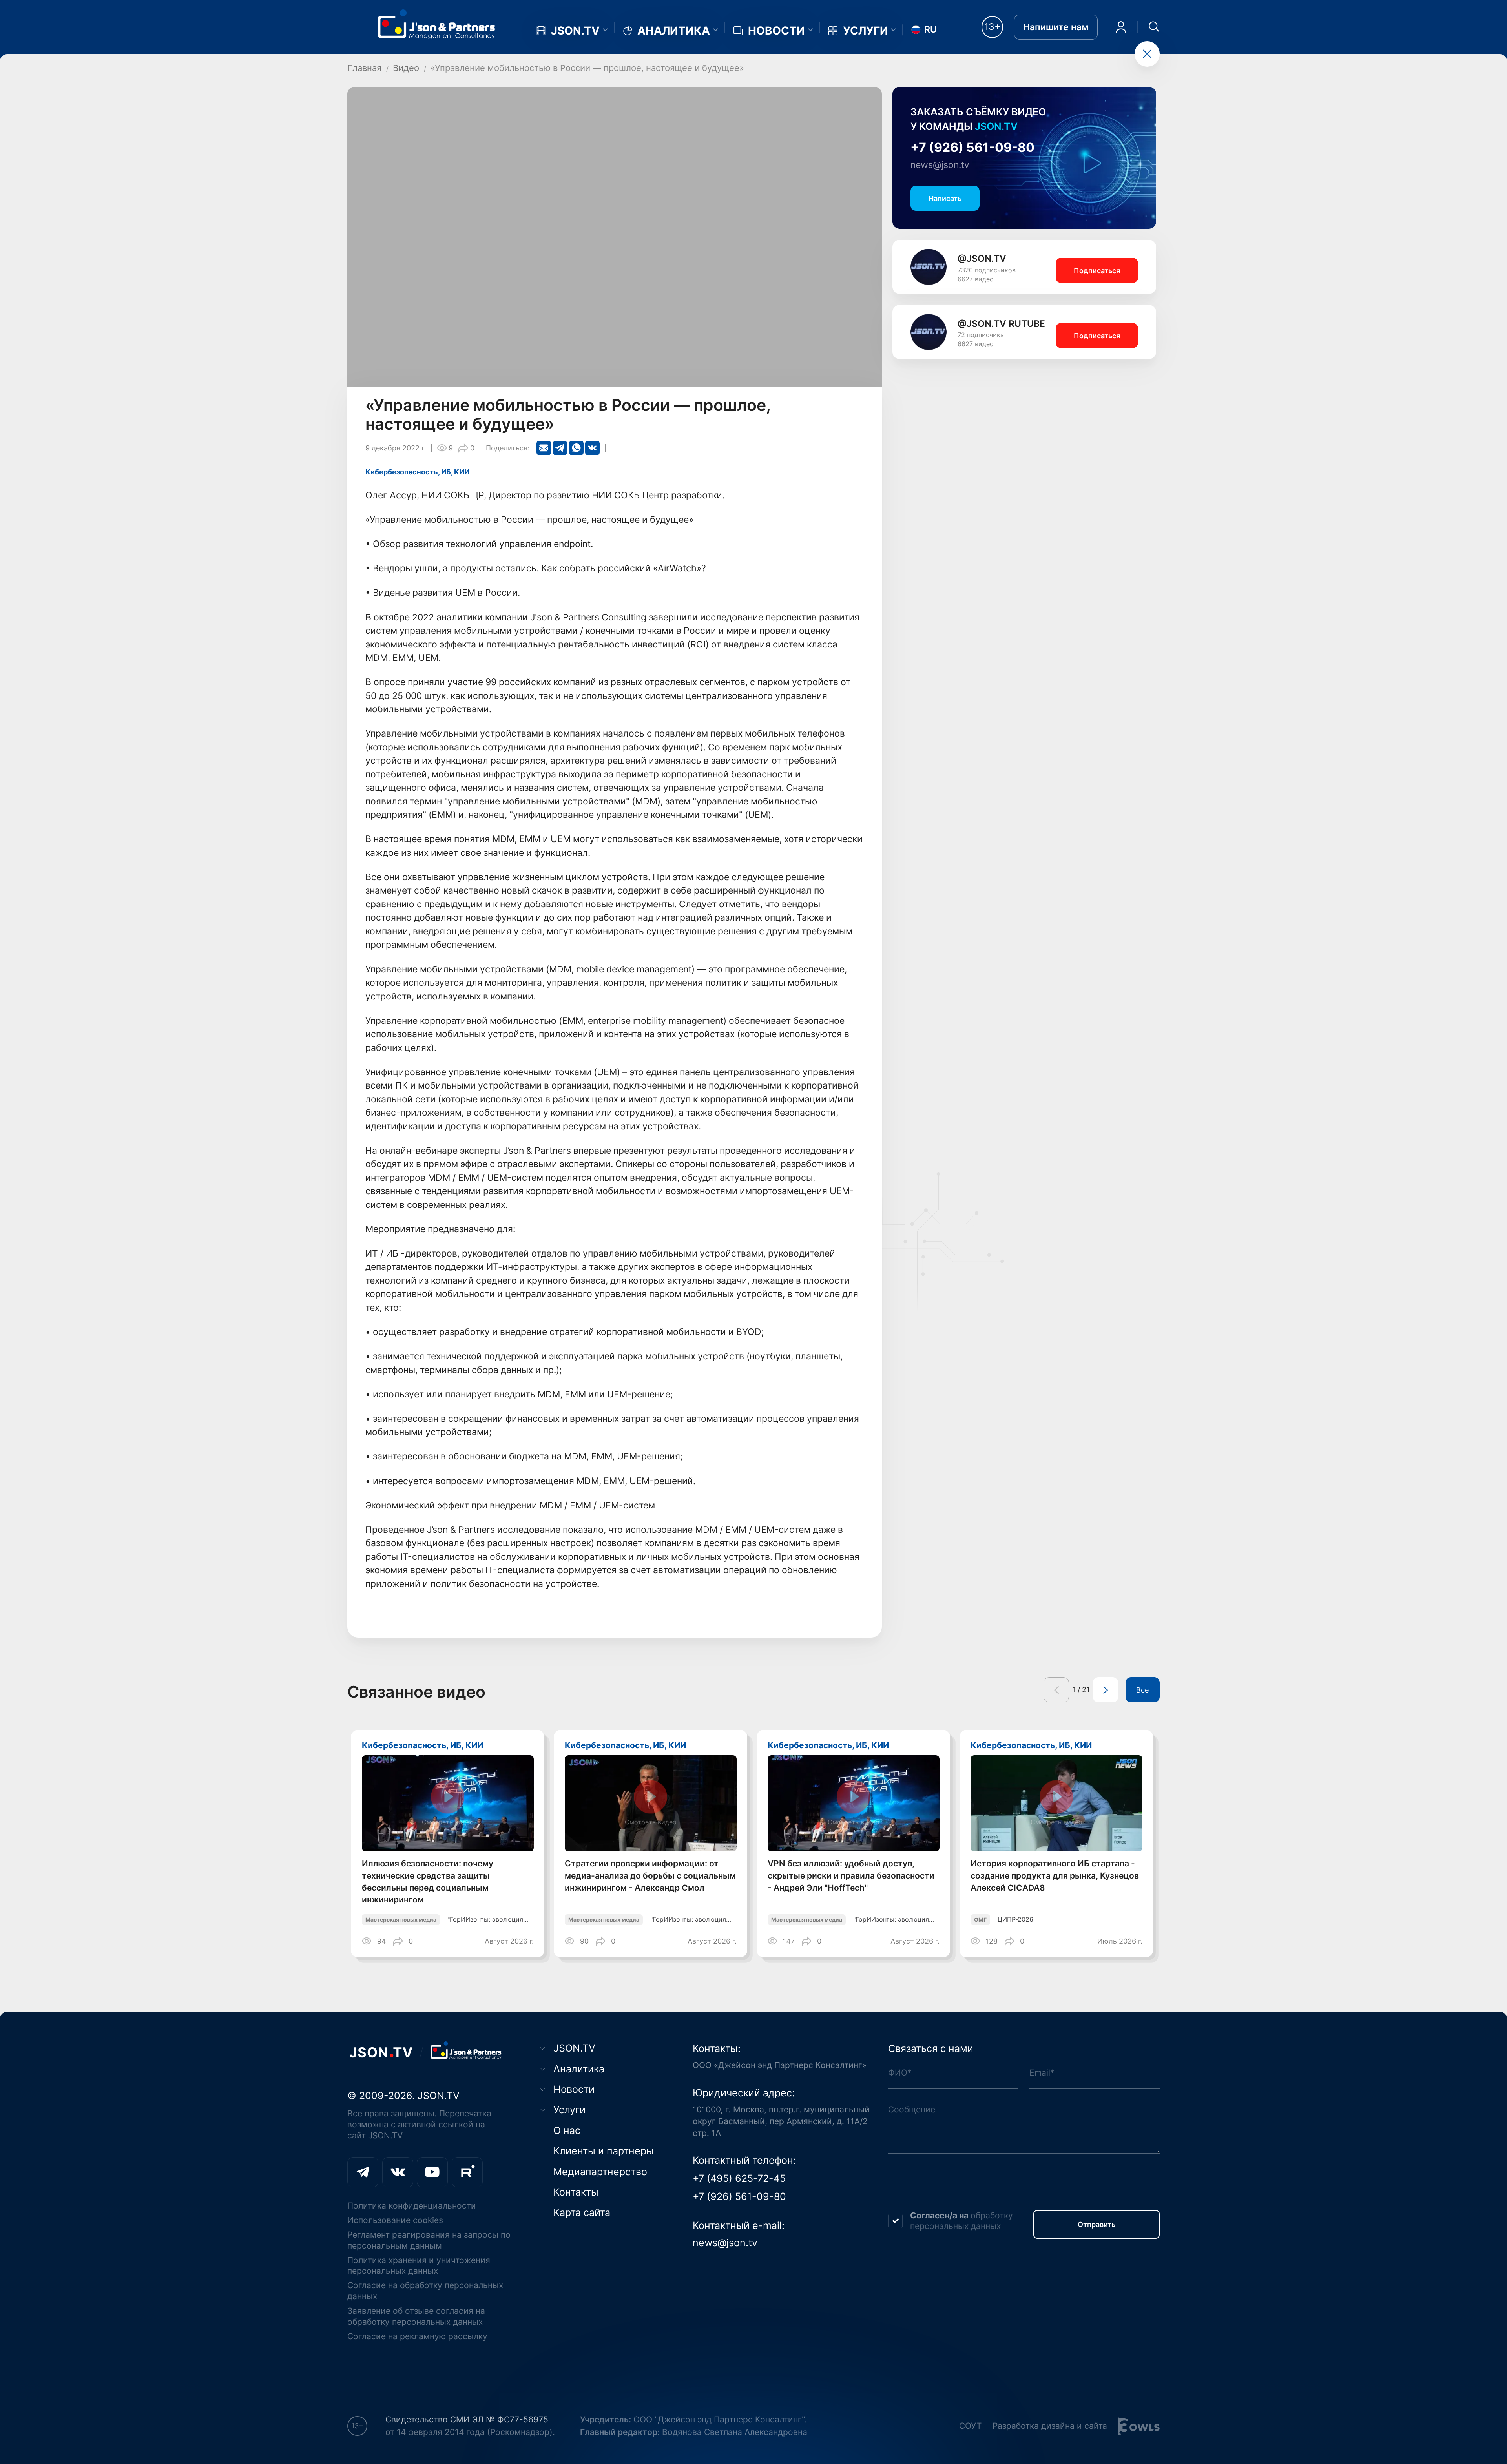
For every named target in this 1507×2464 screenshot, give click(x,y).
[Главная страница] (437, 24)
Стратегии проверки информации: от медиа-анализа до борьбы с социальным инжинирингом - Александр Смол (650, 1876)
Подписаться (1097, 270)
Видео (406, 68)
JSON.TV (575, 31)
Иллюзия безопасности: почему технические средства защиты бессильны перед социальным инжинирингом (428, 1881)
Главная (364, 68)
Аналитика (674, 31)
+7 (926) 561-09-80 (972, 147)
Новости (776, 31)
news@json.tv (940, 165)
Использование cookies (395, 2220)
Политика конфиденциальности (412, 2206)
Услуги (866, 31)
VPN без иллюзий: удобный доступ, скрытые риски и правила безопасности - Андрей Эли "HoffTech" (851, 1876)
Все (1142, 1690)
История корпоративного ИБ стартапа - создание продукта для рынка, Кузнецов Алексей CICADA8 (1055, 1876)
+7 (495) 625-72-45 (739, 2178)
